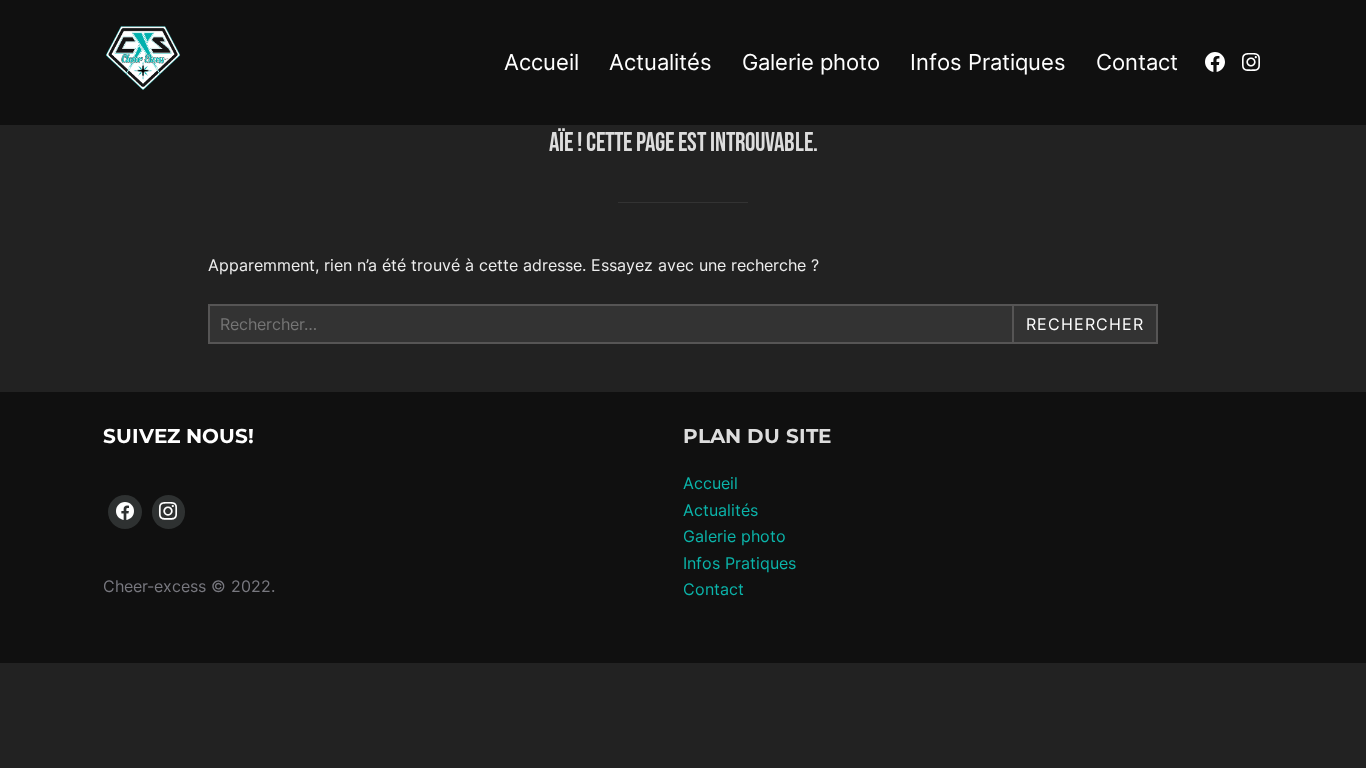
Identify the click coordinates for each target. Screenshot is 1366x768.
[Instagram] (169, 512)
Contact (1137, 62)
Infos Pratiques (988, 62)
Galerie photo (811, 62)
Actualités (660, 62)
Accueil (541, 62)
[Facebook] (125, 512)
